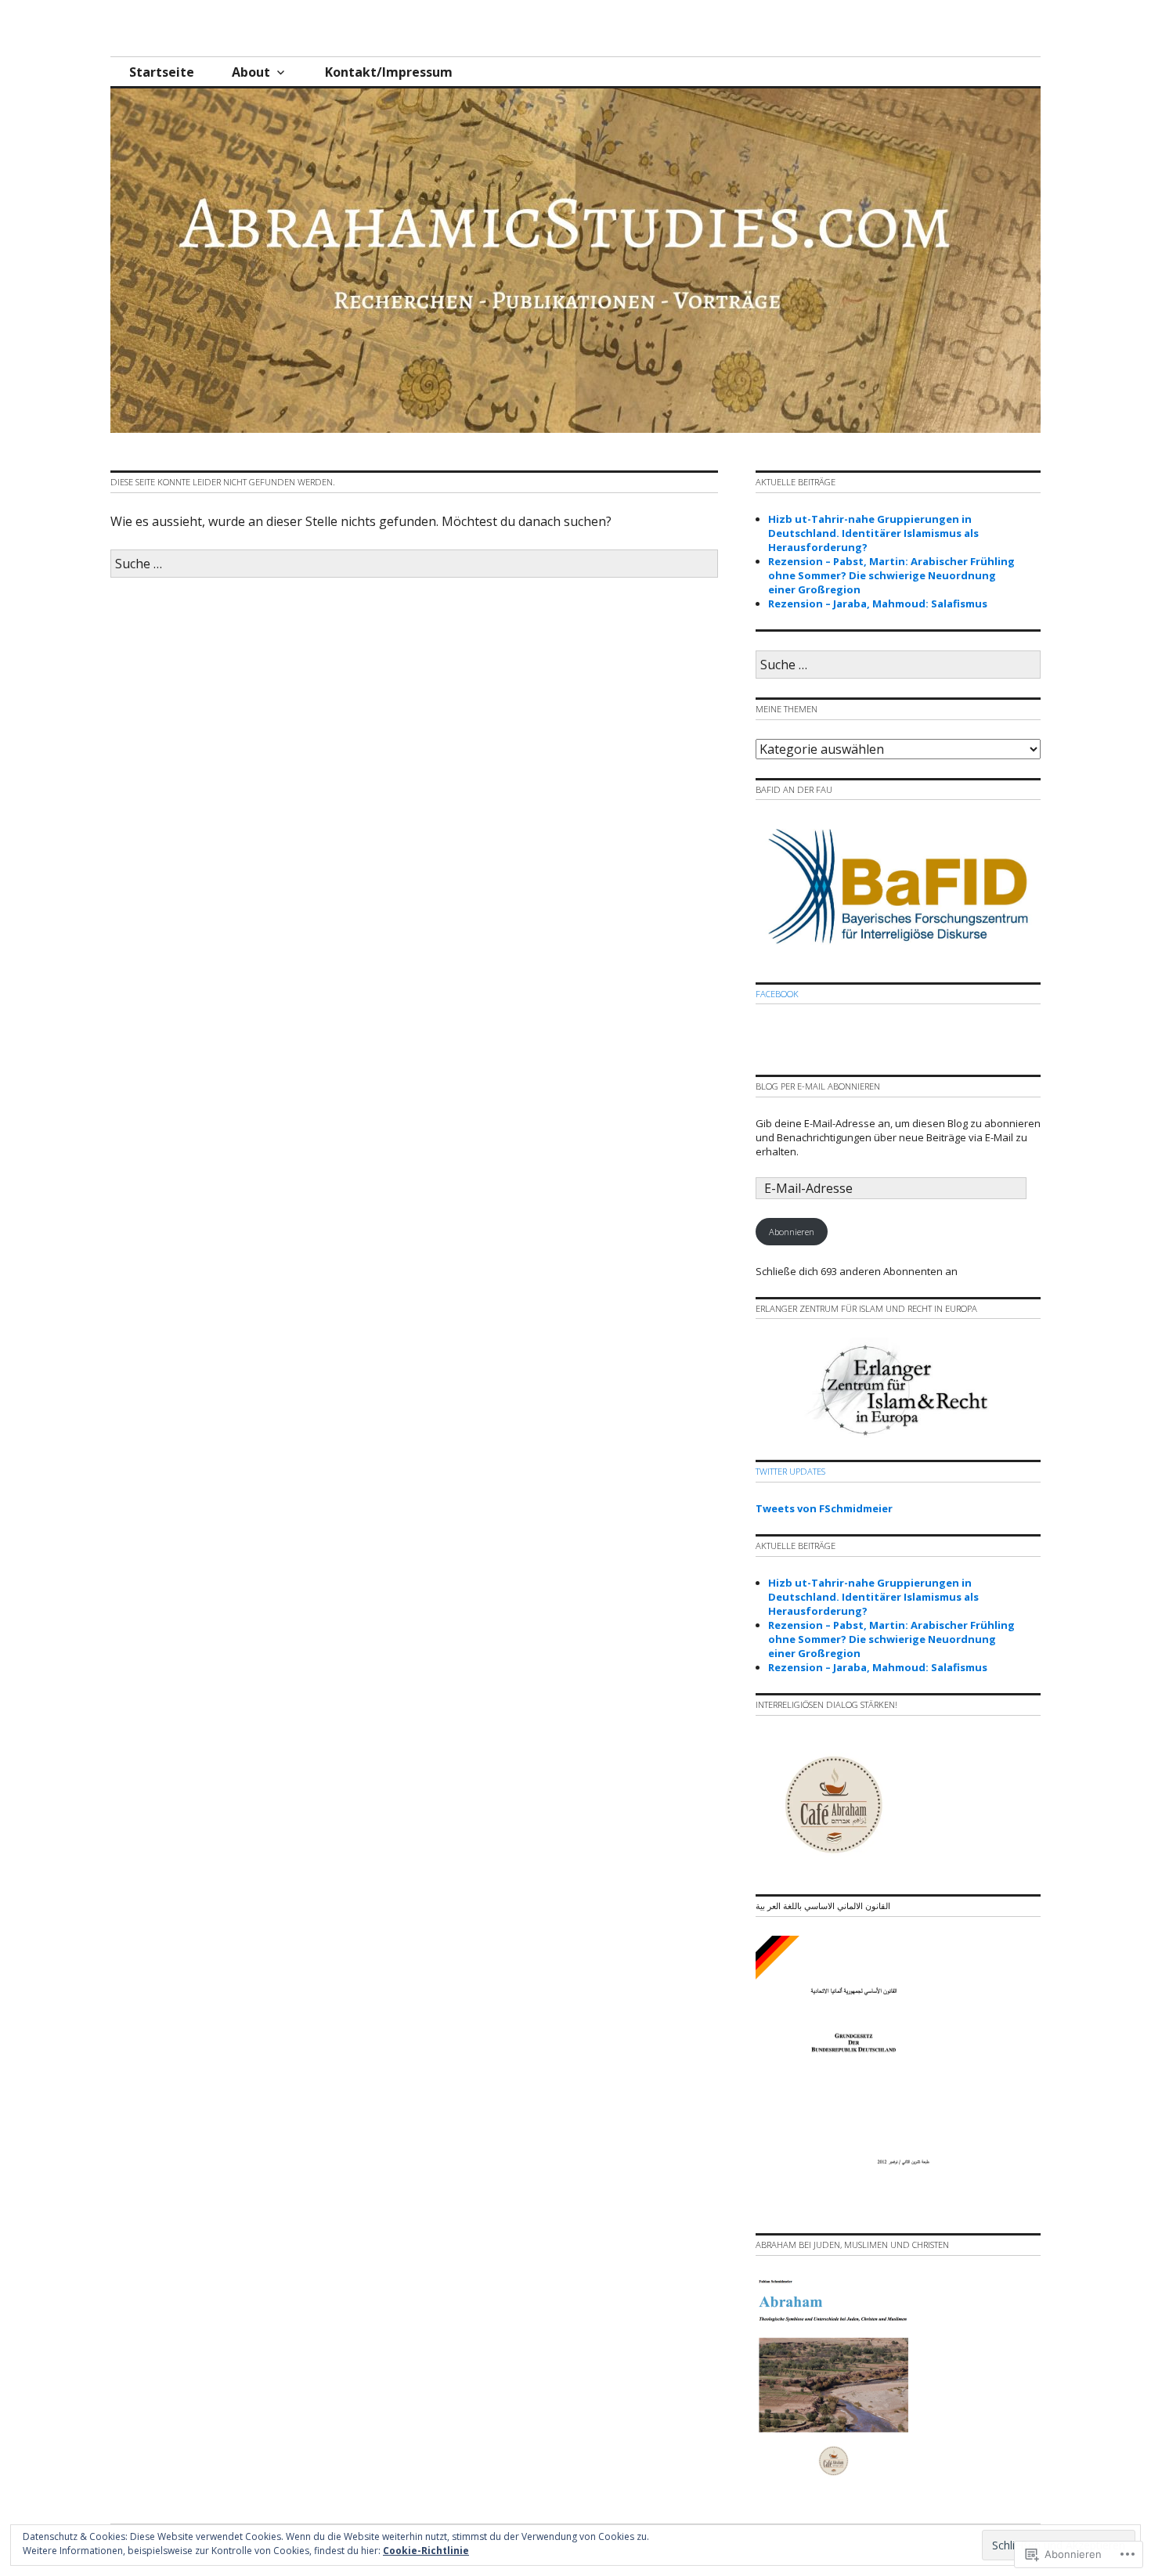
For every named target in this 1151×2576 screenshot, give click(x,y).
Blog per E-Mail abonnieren (818, 1086)
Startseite (162, 72)
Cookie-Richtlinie (426, 2551)
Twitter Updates (790, 1471)
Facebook (777, 994)
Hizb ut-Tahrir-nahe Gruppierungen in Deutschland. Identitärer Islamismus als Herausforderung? (873, 533)
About (251, 72)
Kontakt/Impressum (389, 72)
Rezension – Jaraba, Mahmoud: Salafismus (878, 603)
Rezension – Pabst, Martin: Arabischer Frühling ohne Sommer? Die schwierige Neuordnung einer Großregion (891, 575)
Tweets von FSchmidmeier (824, 1508)
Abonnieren (792, 1232)
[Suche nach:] (414, 564)
